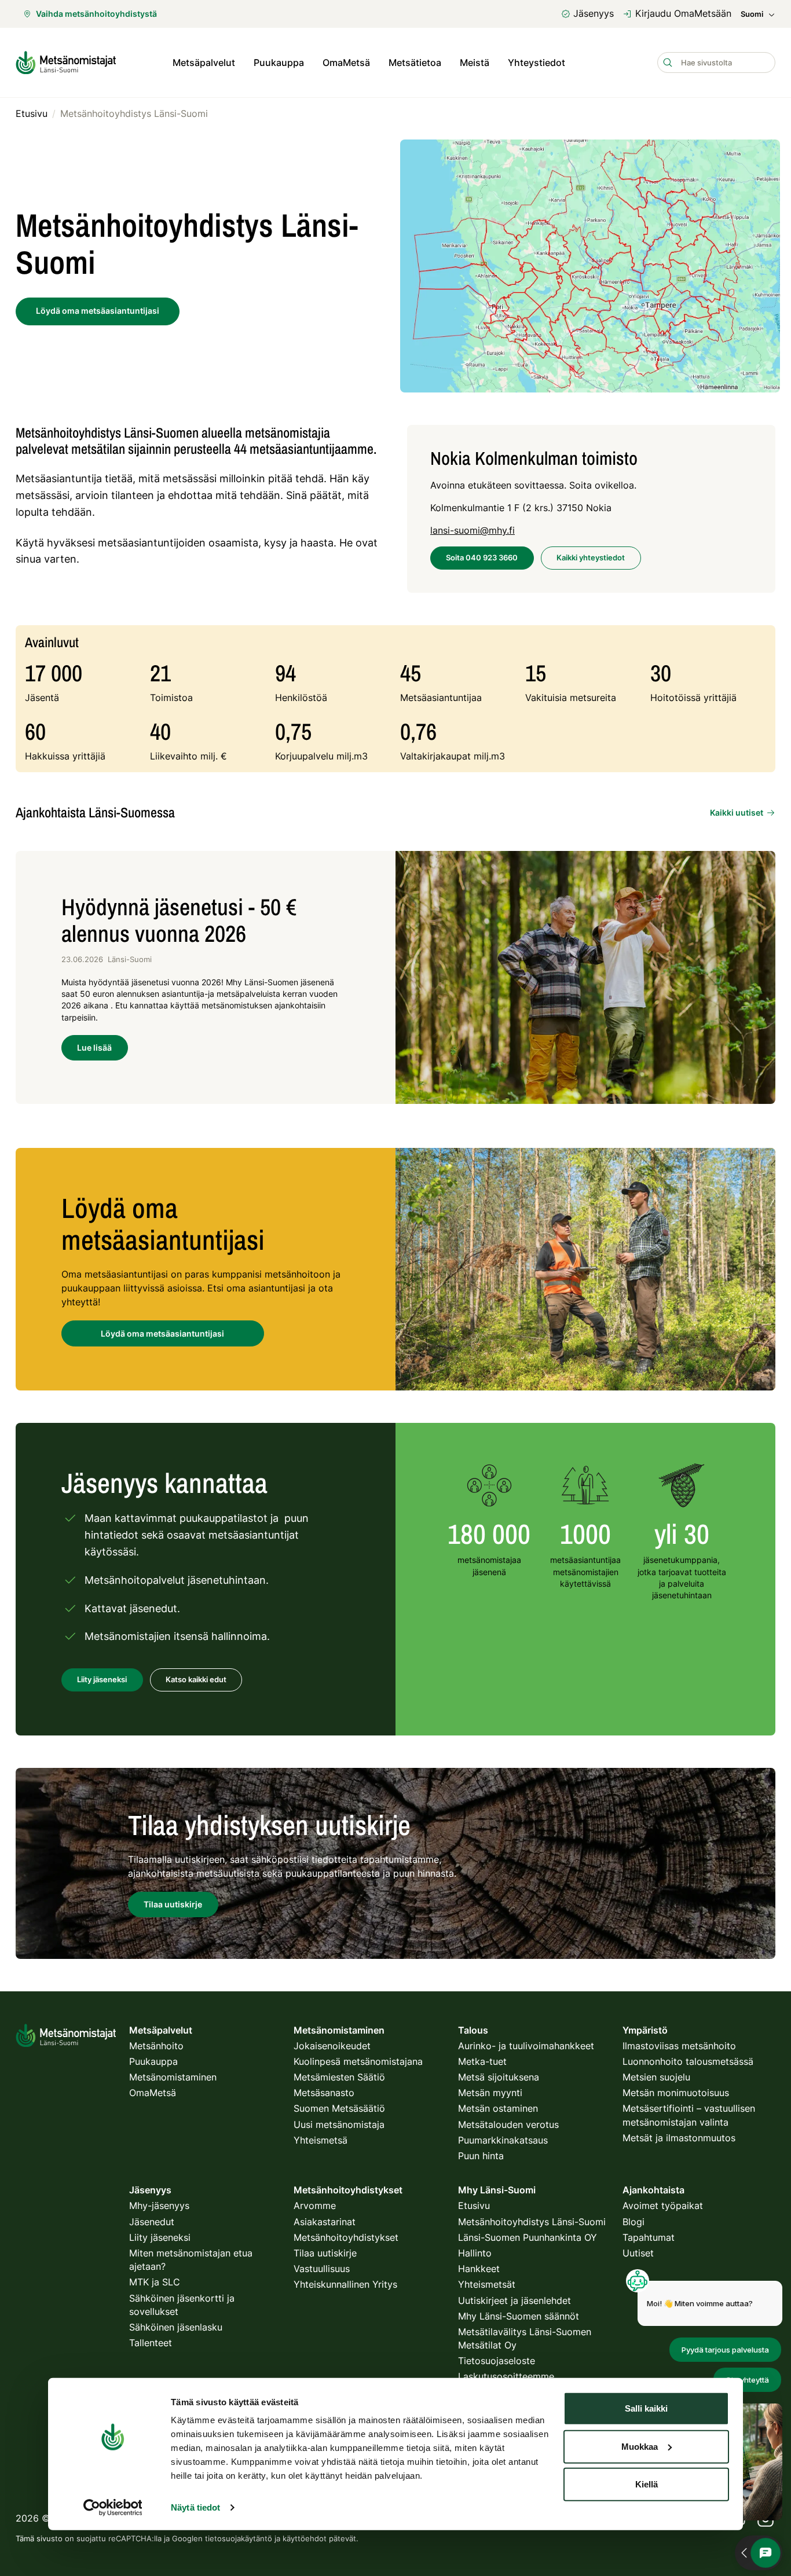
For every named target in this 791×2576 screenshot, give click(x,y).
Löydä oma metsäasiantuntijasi (162, 1333)
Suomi (752, 14)
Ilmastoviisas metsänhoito (679, 2046)
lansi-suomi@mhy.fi (473, 530)
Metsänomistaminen (173, 2077)
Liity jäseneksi (160, 2237)
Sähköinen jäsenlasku (176, 2327)
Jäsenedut (152, 2222)
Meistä (475, 63)
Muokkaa (640, 2446)
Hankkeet (479, 2269)
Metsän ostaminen (498, 2108)
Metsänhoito (156, 2046)
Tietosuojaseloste (497, 2361)
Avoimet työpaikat (663, 2206)
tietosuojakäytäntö (239, 2538)
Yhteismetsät (487, 2284)
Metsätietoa (415, 63)
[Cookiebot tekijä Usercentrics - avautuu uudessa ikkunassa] (113, 2508)
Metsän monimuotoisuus (676, 2093)
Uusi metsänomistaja (339, 2124)
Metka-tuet (482, 2061)
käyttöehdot (305, 2538)
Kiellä (647, 2484)
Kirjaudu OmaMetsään (683, 13)
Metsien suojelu (656, 2077)
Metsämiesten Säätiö (339, 2077)
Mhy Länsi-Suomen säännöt (519, 2316)
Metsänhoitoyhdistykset (346, 2237)
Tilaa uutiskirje (325, 2253)
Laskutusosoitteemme (506, 2376)
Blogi (633, 2222)
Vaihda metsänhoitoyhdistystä (96, 14)
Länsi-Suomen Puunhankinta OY (528, 2237)
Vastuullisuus (322, 2269)
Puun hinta (481, 2156)
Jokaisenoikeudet (332, 2046)
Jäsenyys (594, 13)
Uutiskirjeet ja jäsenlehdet (514, 2300)
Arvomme (315, 2206)
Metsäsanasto (324, 2093)
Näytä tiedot (195, 2507)
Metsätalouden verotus (508, 2124)
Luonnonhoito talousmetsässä (688, 2061)
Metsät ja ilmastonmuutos (679, 2138)
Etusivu (474, 2206)
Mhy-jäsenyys (159, 2206)
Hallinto (475, 2253)
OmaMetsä (346, 63)
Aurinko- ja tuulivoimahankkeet (526, 2046)
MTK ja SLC (155, 2282)
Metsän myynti (490, 2093)
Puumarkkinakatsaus (503, 2140)
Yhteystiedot (537, 63)
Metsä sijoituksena (499, 2077)
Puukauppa (279, 63)
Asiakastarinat (325, 2222)
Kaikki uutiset (737, 812)
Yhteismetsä (321, 2140)
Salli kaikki (646, 2408)
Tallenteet (151, 2343)
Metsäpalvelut (204, 63)
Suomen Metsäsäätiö (339, 2108)
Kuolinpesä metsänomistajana (358, 2061)
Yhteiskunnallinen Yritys (345, 2284)
